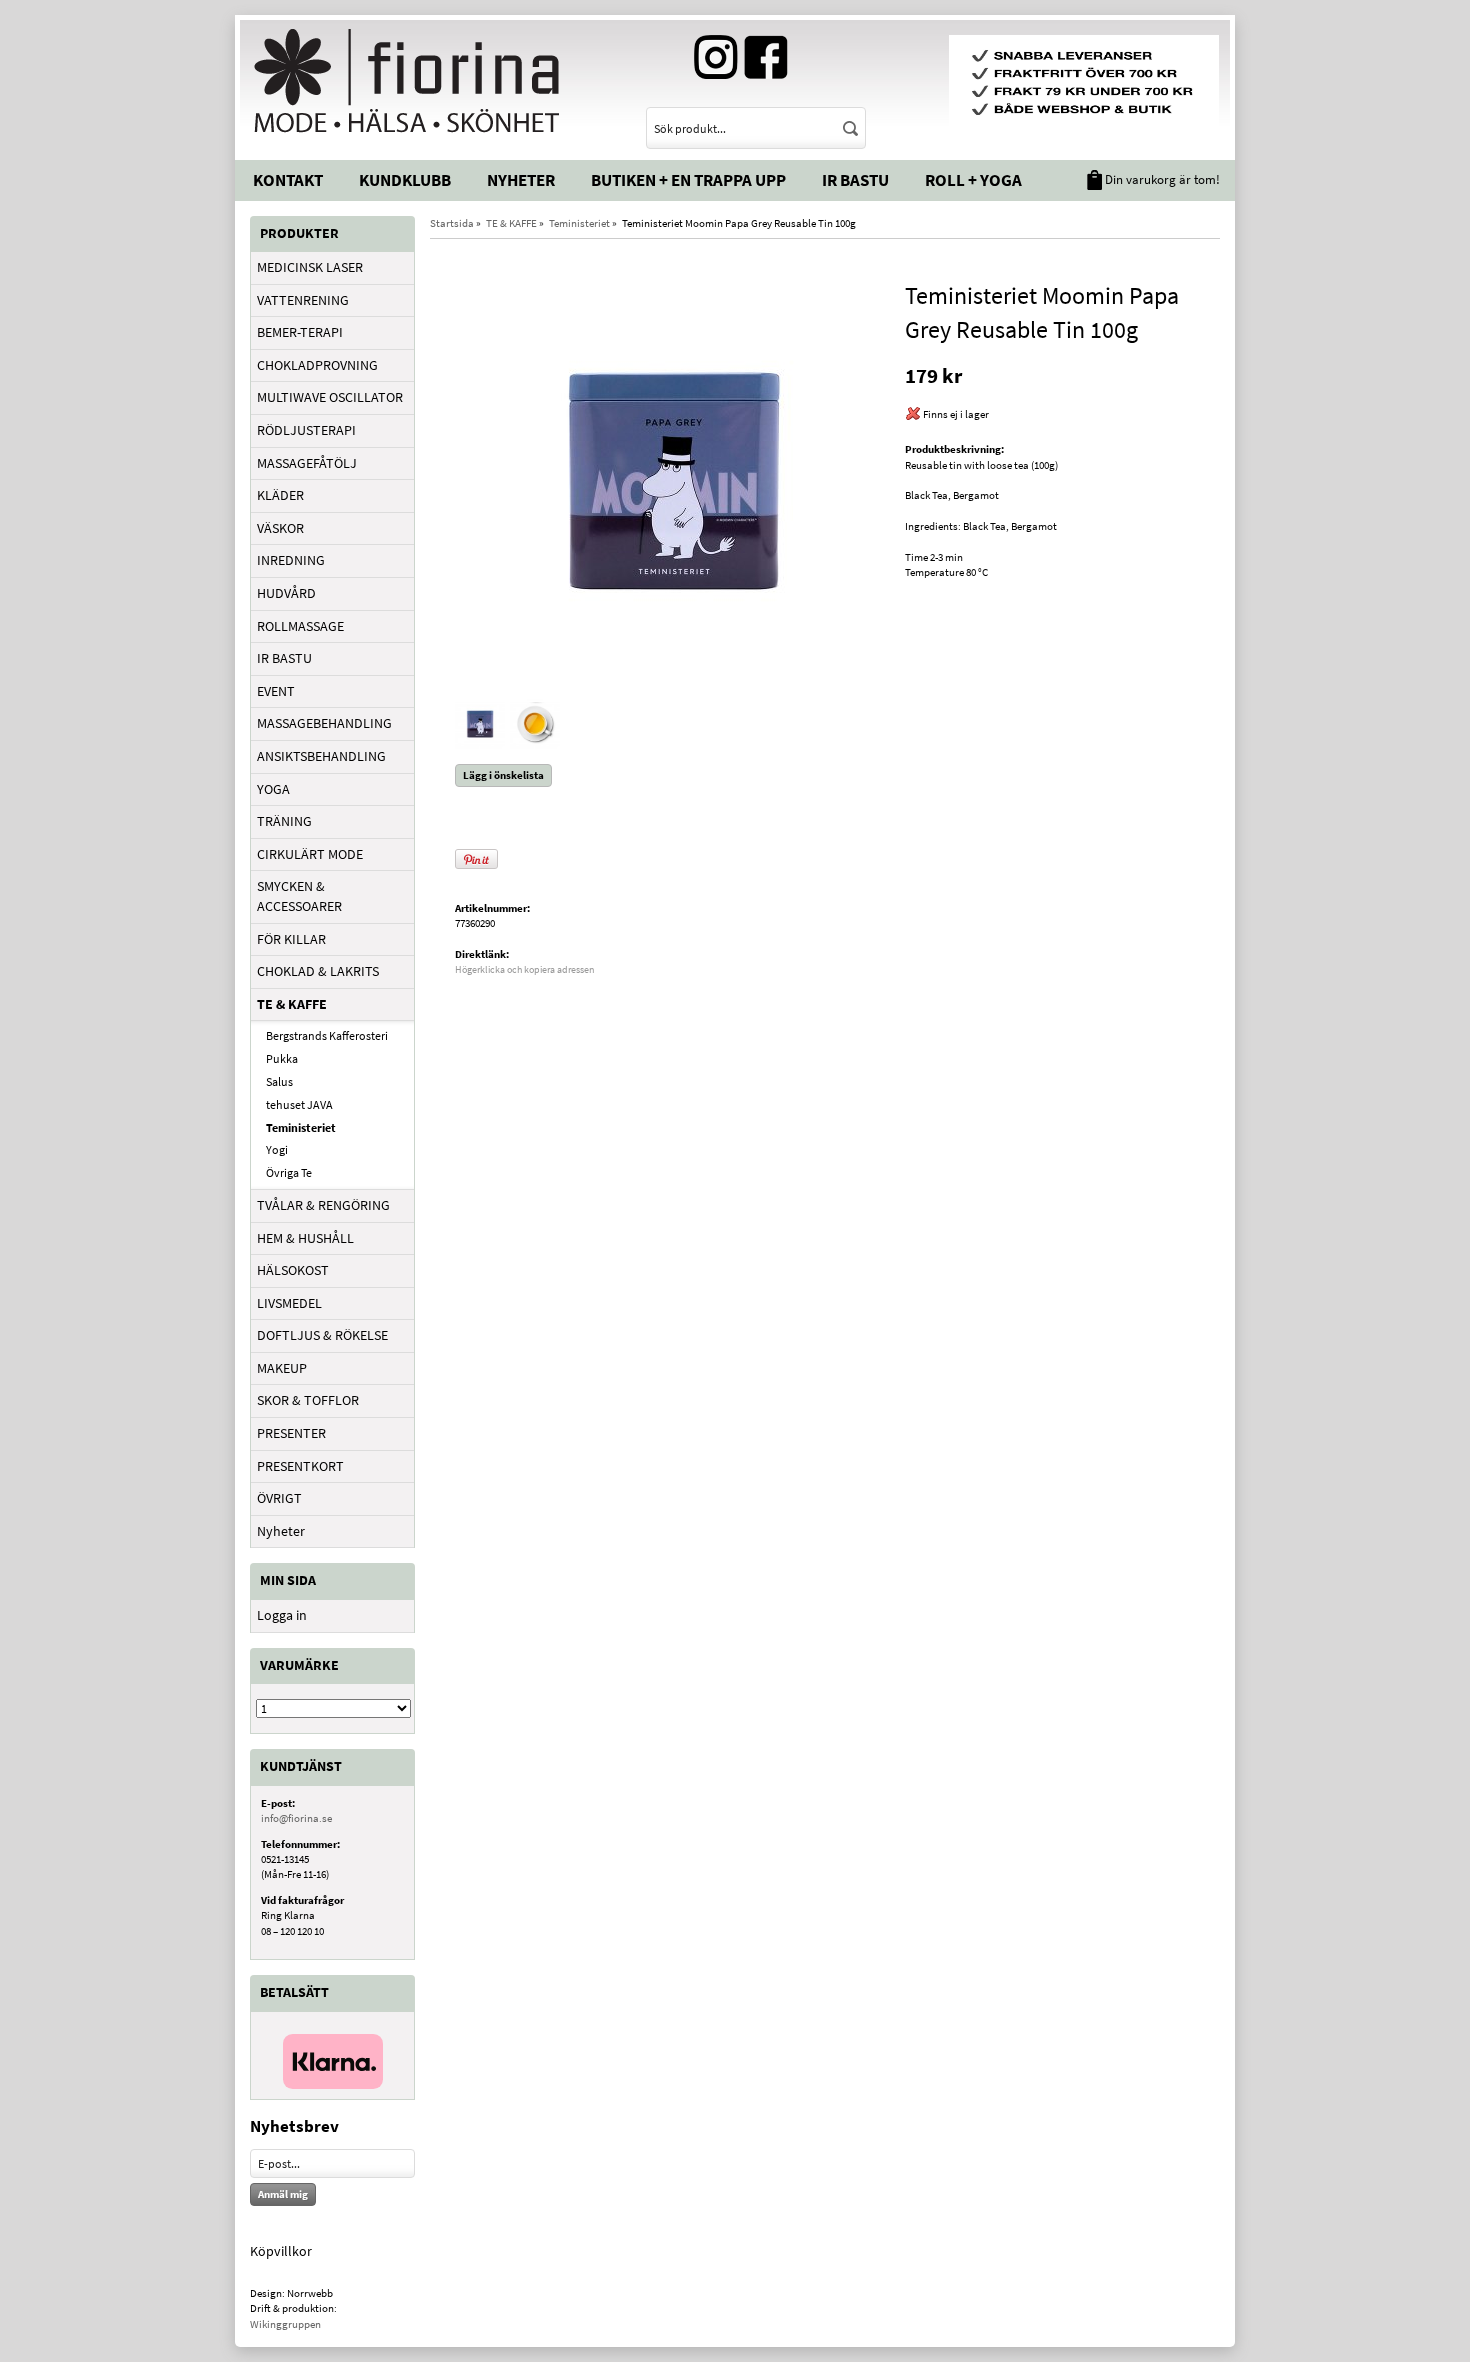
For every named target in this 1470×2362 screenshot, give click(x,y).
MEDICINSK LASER (310, 267)
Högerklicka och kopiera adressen (524, 969)
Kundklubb (405, 180)
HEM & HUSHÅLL (305, 1238)
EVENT (276, 691)
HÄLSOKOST (293, 1270)
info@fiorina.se (296, 1818)
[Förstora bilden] (673, 479)
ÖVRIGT (279, 1498)
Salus (279, 1081)
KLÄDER (280, 495)
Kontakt (288, 180)
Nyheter (521, 180)
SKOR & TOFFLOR (308, 1400)
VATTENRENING (303, 300)
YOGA (273, 789)
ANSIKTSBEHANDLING (321, 756)
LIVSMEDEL (289, 1303)
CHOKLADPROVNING (317, 365)
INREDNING (291, 560)
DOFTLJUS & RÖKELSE (322, 1335)
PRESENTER (291, 1433)
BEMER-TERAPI (300, 332)
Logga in (282, 1615)
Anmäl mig (283, 2194)
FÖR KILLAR (291, 939)
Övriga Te (289, 1172)
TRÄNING (284, 821)
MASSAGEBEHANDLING (324, 723)
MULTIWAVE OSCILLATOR (330, 397)
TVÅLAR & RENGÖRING (323, 1205)
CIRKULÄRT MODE (310, 854)
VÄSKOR (280, 528)
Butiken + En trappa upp (688, 180)
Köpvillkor (281, 2251)
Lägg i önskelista (503, 775)
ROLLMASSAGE (300, 626)
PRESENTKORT (300, 1466)
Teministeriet (301, 1127)
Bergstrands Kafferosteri (327, 1035)
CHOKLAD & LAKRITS (318, 971)
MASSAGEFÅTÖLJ (307, 463)
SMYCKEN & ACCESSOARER (299, 896)
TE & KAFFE (292, 1004)
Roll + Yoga (973, 180)
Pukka (282, 1058)
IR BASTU (284, 658)
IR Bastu (855, 180)
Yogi (277, 1149)
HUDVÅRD (286, 593)
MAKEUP (282, 1368)
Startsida (452, 223)
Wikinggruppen (285, 2324)
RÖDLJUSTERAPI (306, 430)
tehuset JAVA (299, 1104)
